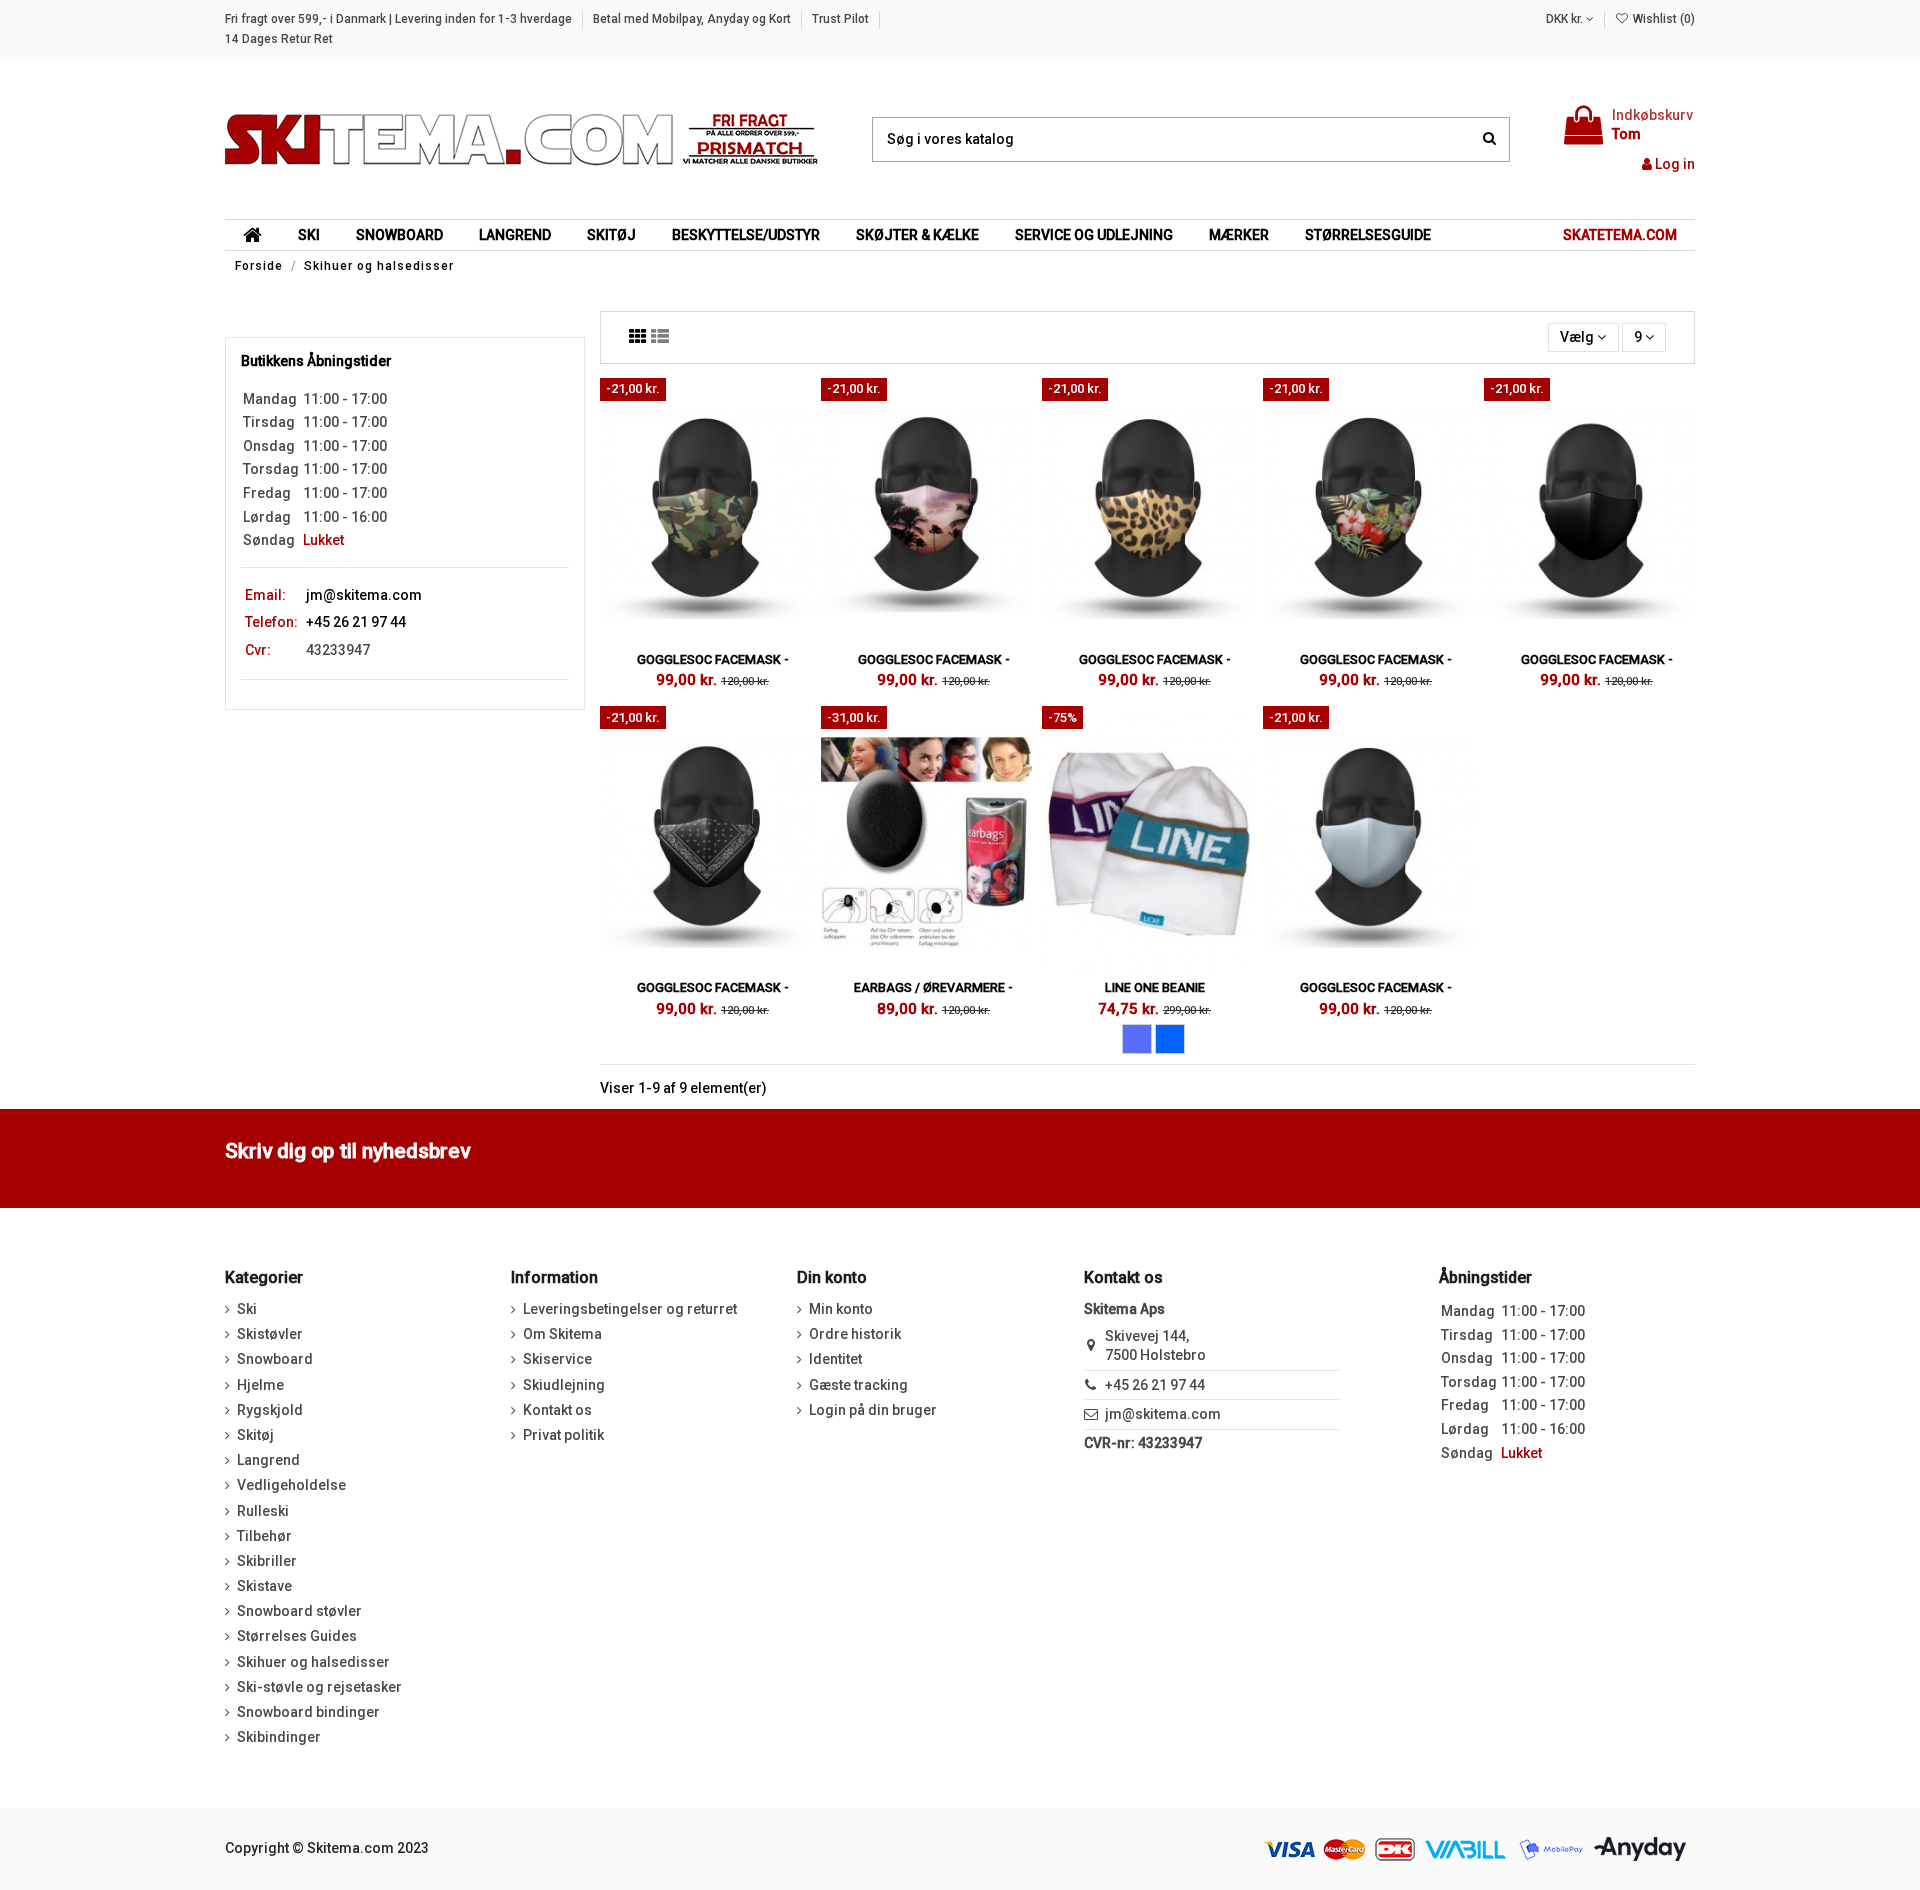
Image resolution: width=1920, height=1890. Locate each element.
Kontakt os (557, 1410)
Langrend (268, 1460)
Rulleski (263, 1511)
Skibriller (267, 1561)
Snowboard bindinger (308, 1712)
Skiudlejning (564, 1385)
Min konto (841, 1309)
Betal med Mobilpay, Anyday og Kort (693, 19)
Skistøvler (270, 1334)
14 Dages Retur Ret (279, 39)
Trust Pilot (842, 19)
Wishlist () (1662, 19)
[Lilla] (1137, 1039)
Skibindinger (279, 1737)
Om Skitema (562, 1334)
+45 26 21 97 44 (1155, 1385)
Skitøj (255, 1435)
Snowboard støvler (299, 1611)
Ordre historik (855, 1334)
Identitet (835, 1359)
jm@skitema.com (364, 595)
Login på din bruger (873, 1410)
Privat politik (563, 1435)
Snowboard (275, 1359)
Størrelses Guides (297, 1636)
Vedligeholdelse (291, 1485)
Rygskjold (270, 1410)
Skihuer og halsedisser (313, 1662)
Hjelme (260, 1385)
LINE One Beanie (1155, 987)
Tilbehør (264, 1536)
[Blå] (1170, 1039)
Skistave (264, 1586)
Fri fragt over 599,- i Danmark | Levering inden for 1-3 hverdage (400, 19)
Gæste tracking (858, 1385)
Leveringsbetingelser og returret (630, 1309)
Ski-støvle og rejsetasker (319, 1687)
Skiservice (557, 1359)
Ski (247, 1309)
